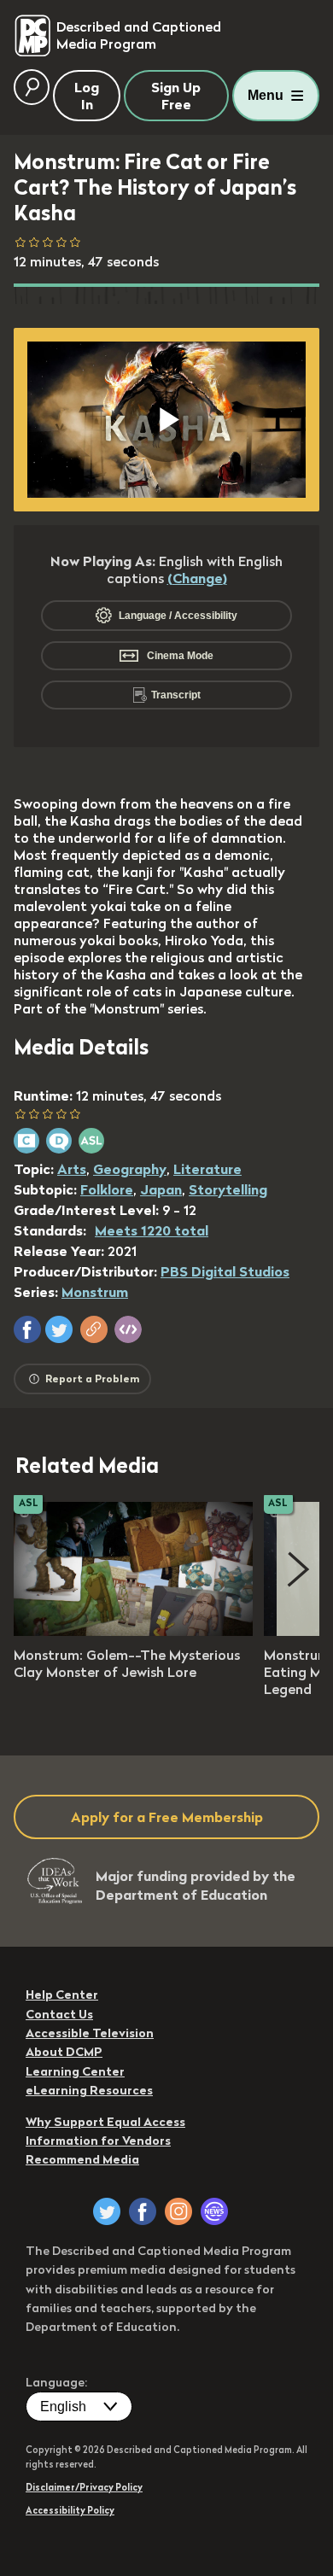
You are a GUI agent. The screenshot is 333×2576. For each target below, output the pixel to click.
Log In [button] (87, 96)
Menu (266, 95)
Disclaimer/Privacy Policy (84, 2487)
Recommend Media (82, 2159)
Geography (130, 1169)
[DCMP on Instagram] (178, 2211)
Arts (72, 1169)
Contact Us (59, 2014)
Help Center (62, 1995)
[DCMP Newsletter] (214, 2211)
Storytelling (228, 1189)
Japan (161, 1189)
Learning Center (75, 2071)
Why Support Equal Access (105, 2122)
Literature (207, 1169)
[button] (27, 1329)
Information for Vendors (98, 2141)
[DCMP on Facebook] (143, 2211)
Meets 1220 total (152, 1230)
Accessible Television (90, 2033)
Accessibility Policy (70, 2510)
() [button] (197, 578)
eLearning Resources (89, 2090)
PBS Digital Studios (225, 1271)
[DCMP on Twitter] (107, 2211)
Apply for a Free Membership (167, 1817)
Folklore (107, 1189)
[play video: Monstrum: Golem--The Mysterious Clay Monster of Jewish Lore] (133, 1631)
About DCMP (64, 2052)
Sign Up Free (176, 96)
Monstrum (95, 1292)
